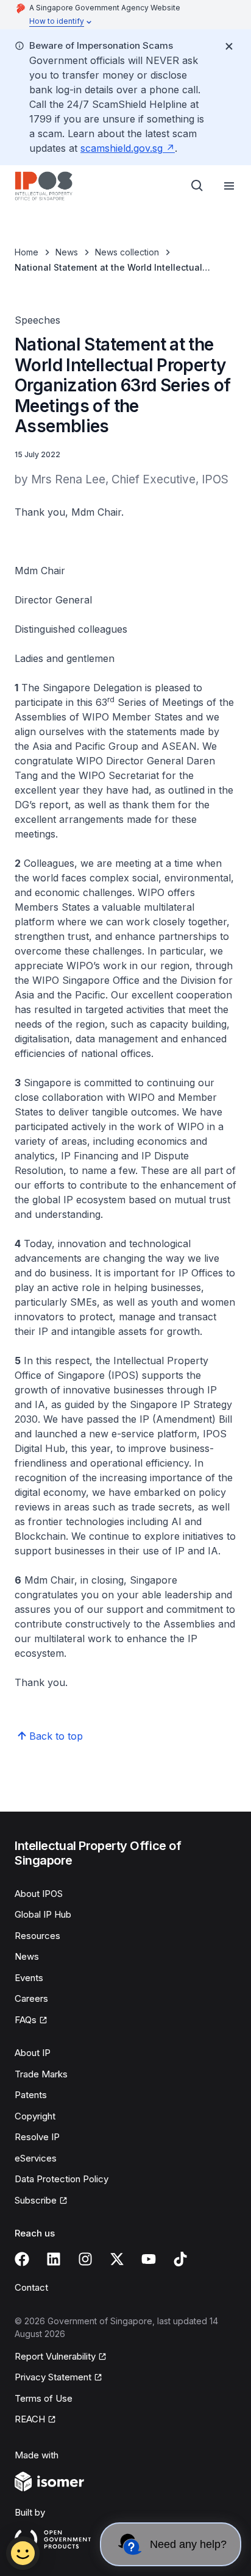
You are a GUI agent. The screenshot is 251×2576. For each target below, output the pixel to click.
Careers (31, 1998)
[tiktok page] (180, 2259)
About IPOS (39, 1894)
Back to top (56, 1736)
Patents (31, 2095)
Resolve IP (37, 2137)
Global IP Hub (43, 1914)
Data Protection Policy (62, 2179)
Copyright (35, 2116)
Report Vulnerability (55, 2356)
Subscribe (36, 2200)
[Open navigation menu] (229, 186)
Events (29, 1978)
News (67, 252)
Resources (37, 1936)
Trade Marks (41, 2074)
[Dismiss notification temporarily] (229, 46)
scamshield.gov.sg (122, 148)
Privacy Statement (53, 2377)
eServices (36, 2158)
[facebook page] (22, 2259)
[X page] (117, 2259)
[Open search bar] (197, 186)
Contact (31, 2287)
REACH (30, 2419)
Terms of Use (44, 2398)
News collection (127, 252)
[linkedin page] (54, 2259)
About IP (33, 2053)
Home (27, 252)
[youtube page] (149, 2259)
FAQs (26, 2020)
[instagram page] (85, 2259)
